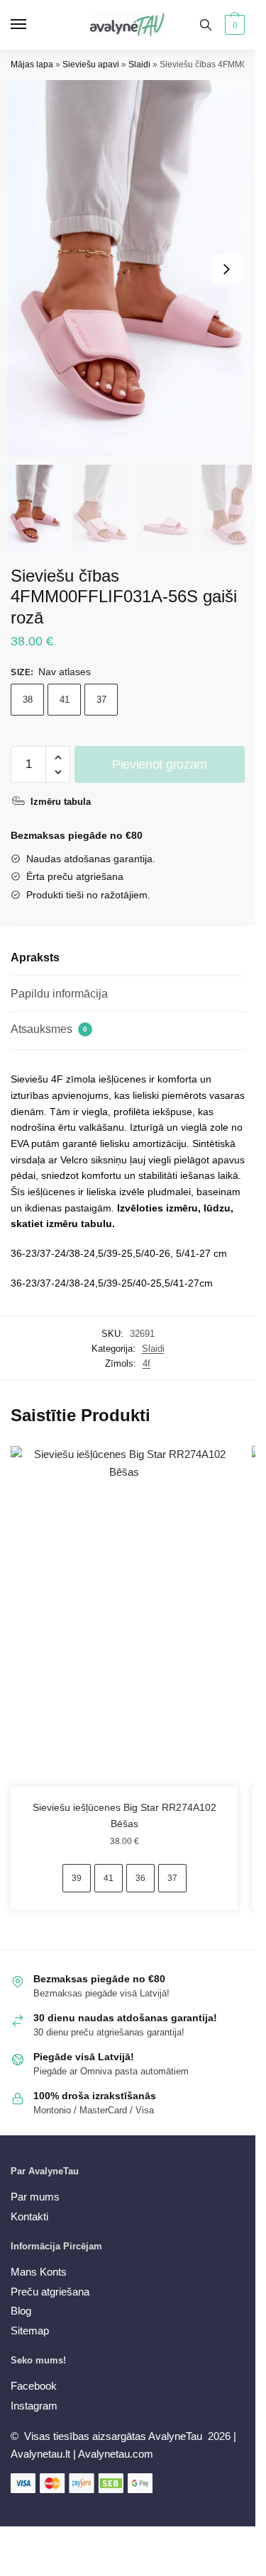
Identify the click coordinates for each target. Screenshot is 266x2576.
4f (146, 1363)
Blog (21, 2311)
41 (65, 700)
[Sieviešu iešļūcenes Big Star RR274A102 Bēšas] (124, 1616)
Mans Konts (39, 2272)
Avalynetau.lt (42, 2454)
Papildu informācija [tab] (59, 994)
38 (28, 700)
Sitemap (30, 2331)
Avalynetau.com (116, 2454)
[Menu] (32, 25)
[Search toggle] (206, 25)
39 (77, 1878)
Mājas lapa (32, 64)
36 (140, 1878)
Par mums (35, 2197)
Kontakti (29, 2216)
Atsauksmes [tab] (49, 1029)
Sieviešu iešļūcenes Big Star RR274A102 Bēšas (124, 1815)
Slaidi (139, 64)
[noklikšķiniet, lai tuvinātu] (133, 269)
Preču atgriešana (50, 2292)
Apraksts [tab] (35, 957)
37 (101, 700)
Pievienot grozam (160, 764)
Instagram (34, 2406)
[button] (226, 269)
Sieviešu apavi (91, 64)
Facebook (34, 2386)
